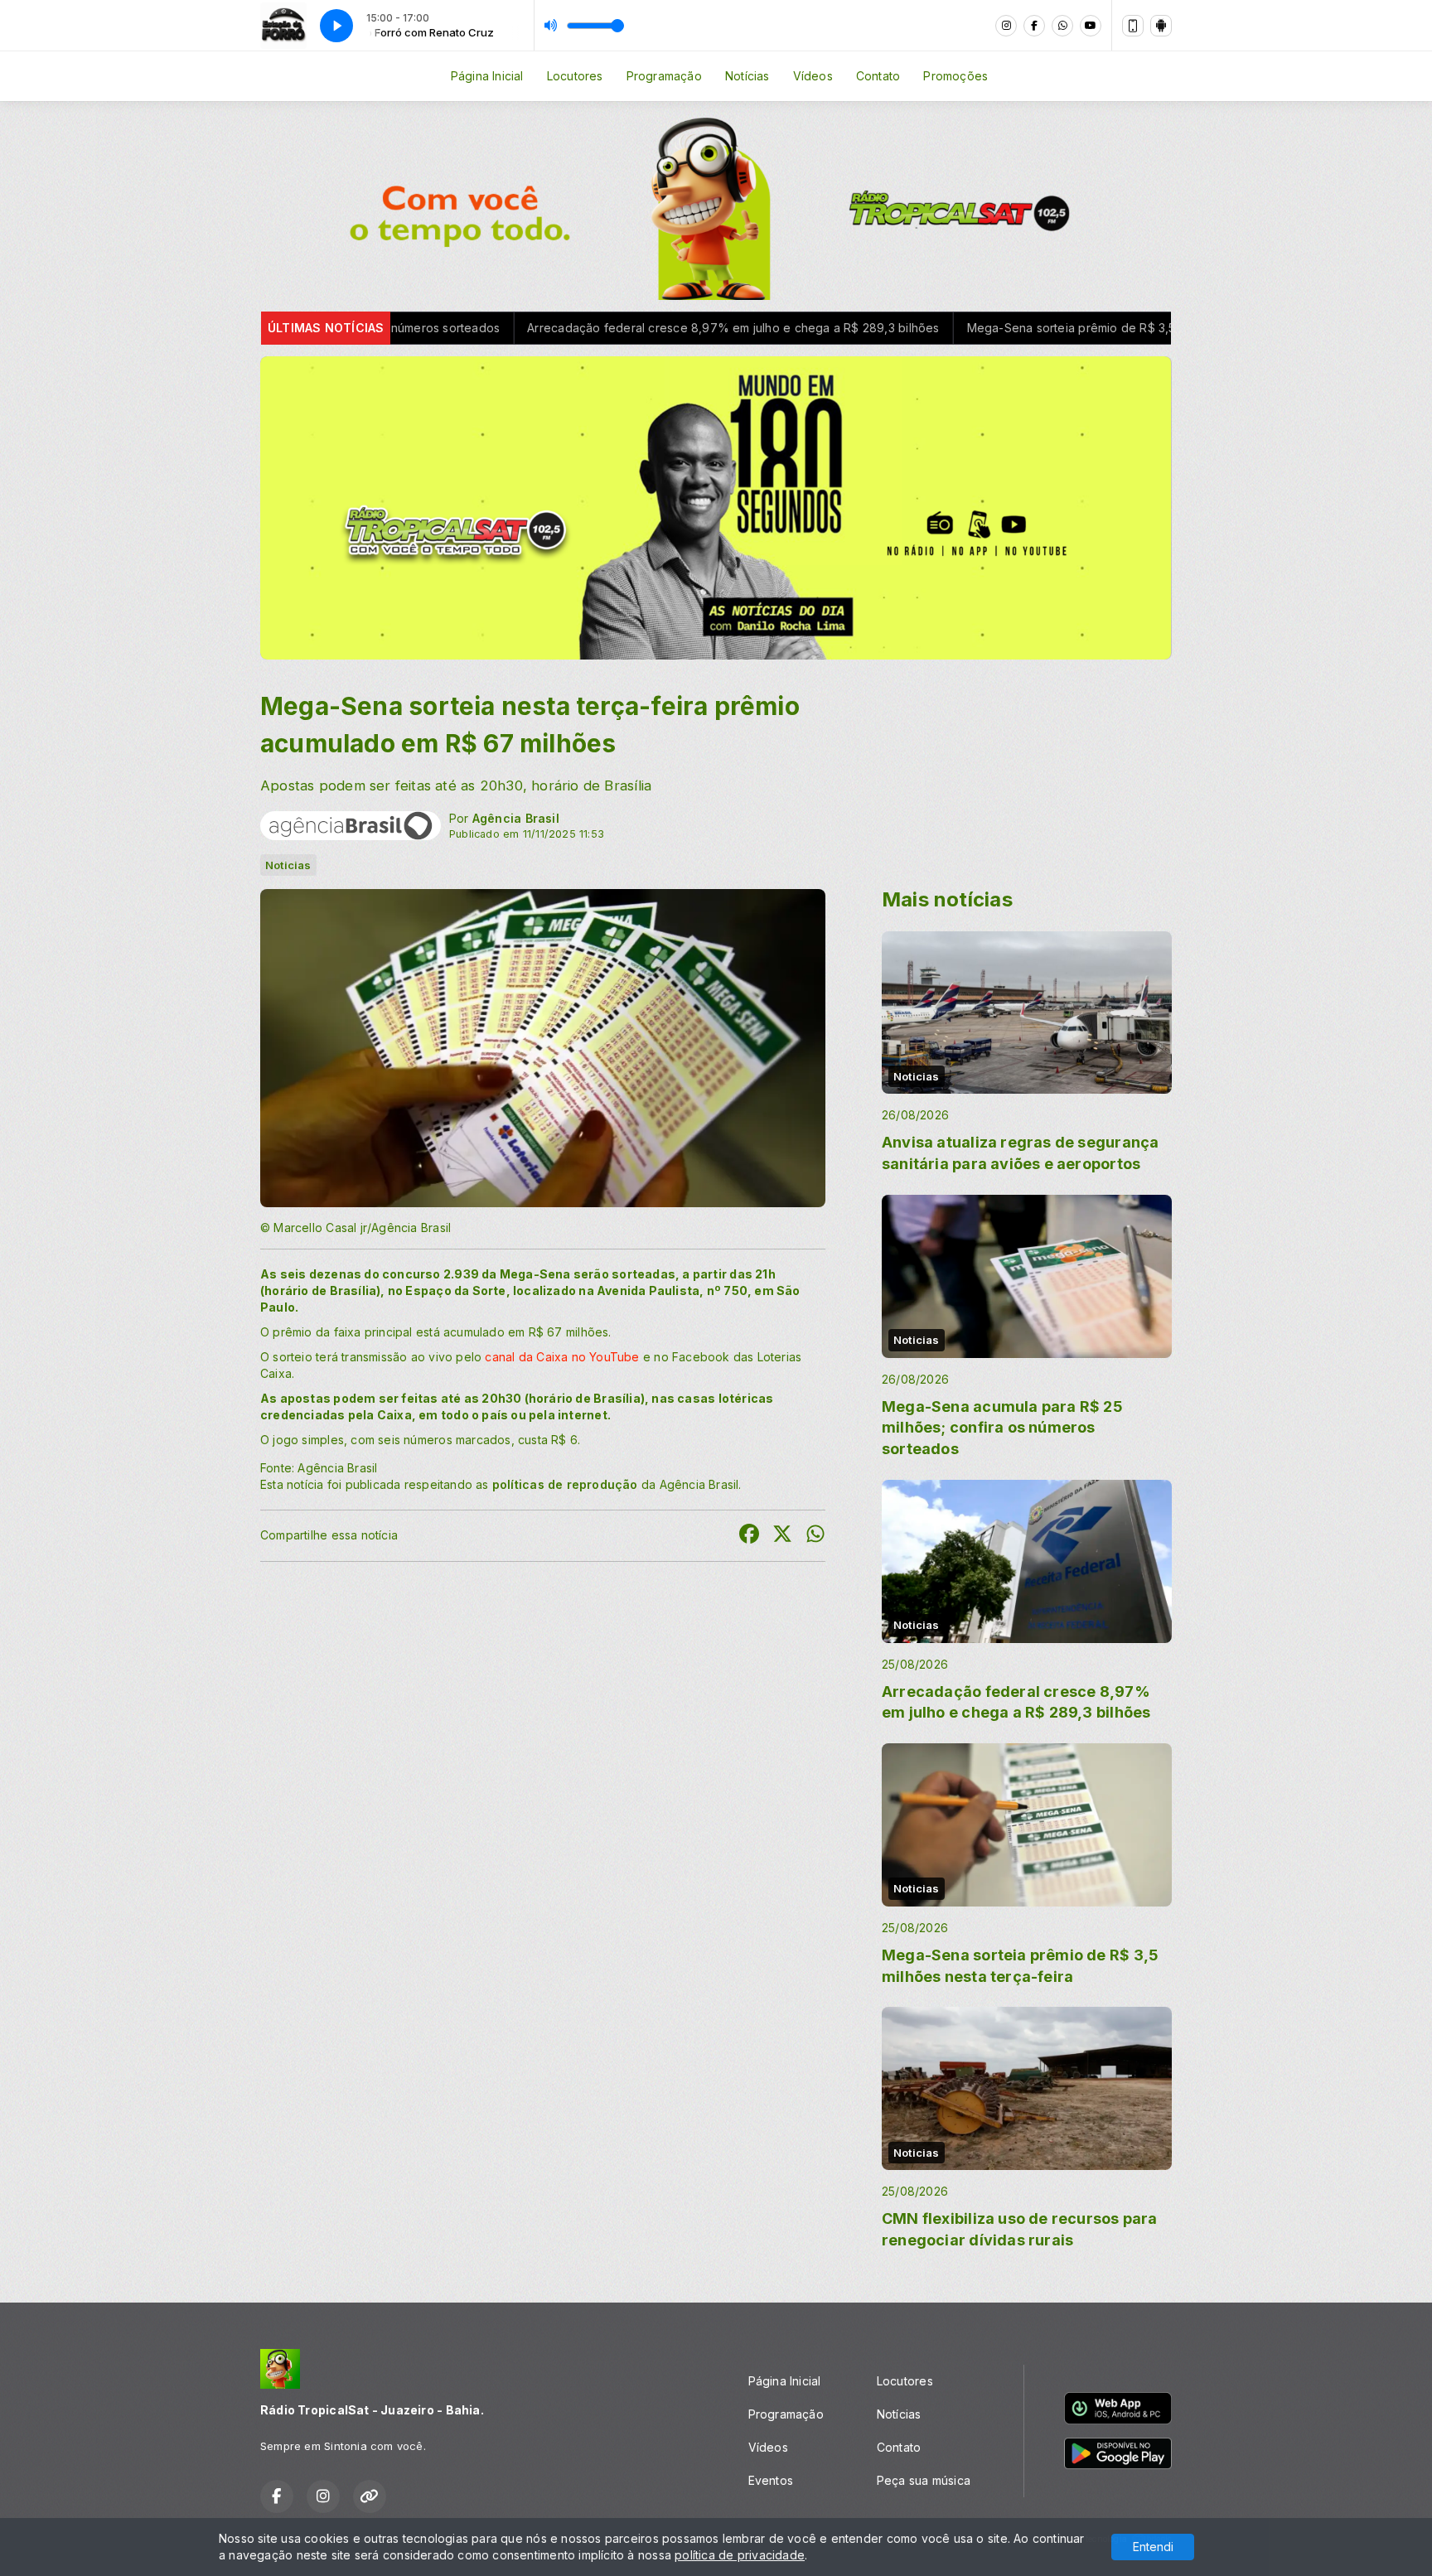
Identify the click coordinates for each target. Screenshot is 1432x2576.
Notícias (747, 76)
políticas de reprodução (565, 1484)
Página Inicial (487, 76)
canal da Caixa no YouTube (564, 1357)
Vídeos (813, 76)
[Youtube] (1091, 26)
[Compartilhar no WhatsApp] (815, 1536)
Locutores (575, 76)
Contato (878, 76)
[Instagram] (1006, 26)
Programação (664, 76)
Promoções (955, 76)
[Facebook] (1034, 26)
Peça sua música (924, 2480)
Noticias (288, 865)
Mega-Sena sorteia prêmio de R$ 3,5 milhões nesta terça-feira (952, 328)
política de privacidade (740, 2555)
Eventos (771, 2480)
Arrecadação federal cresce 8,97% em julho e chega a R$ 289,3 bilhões (542, 328)
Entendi (1153, 2547)
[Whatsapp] (1062, 26)
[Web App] (1133, 26)
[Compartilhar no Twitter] (782, 1536)
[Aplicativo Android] (1161, 26)
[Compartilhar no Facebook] (749, 1536)
